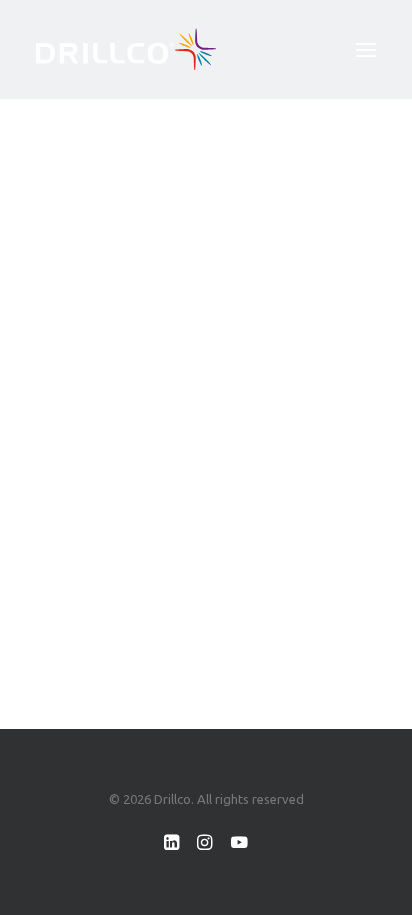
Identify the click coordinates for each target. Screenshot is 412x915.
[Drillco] (126, 49)
